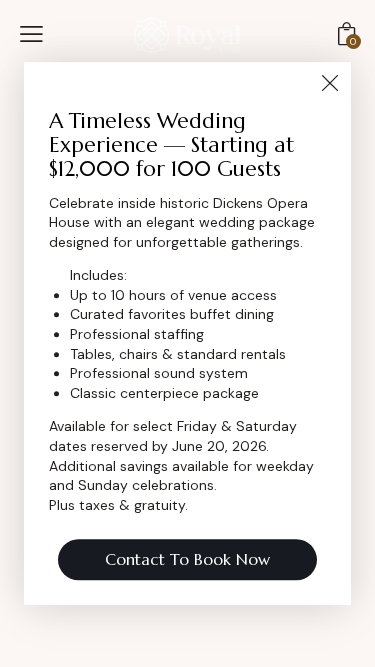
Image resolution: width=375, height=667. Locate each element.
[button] (31, 34)
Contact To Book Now (187, 559)
